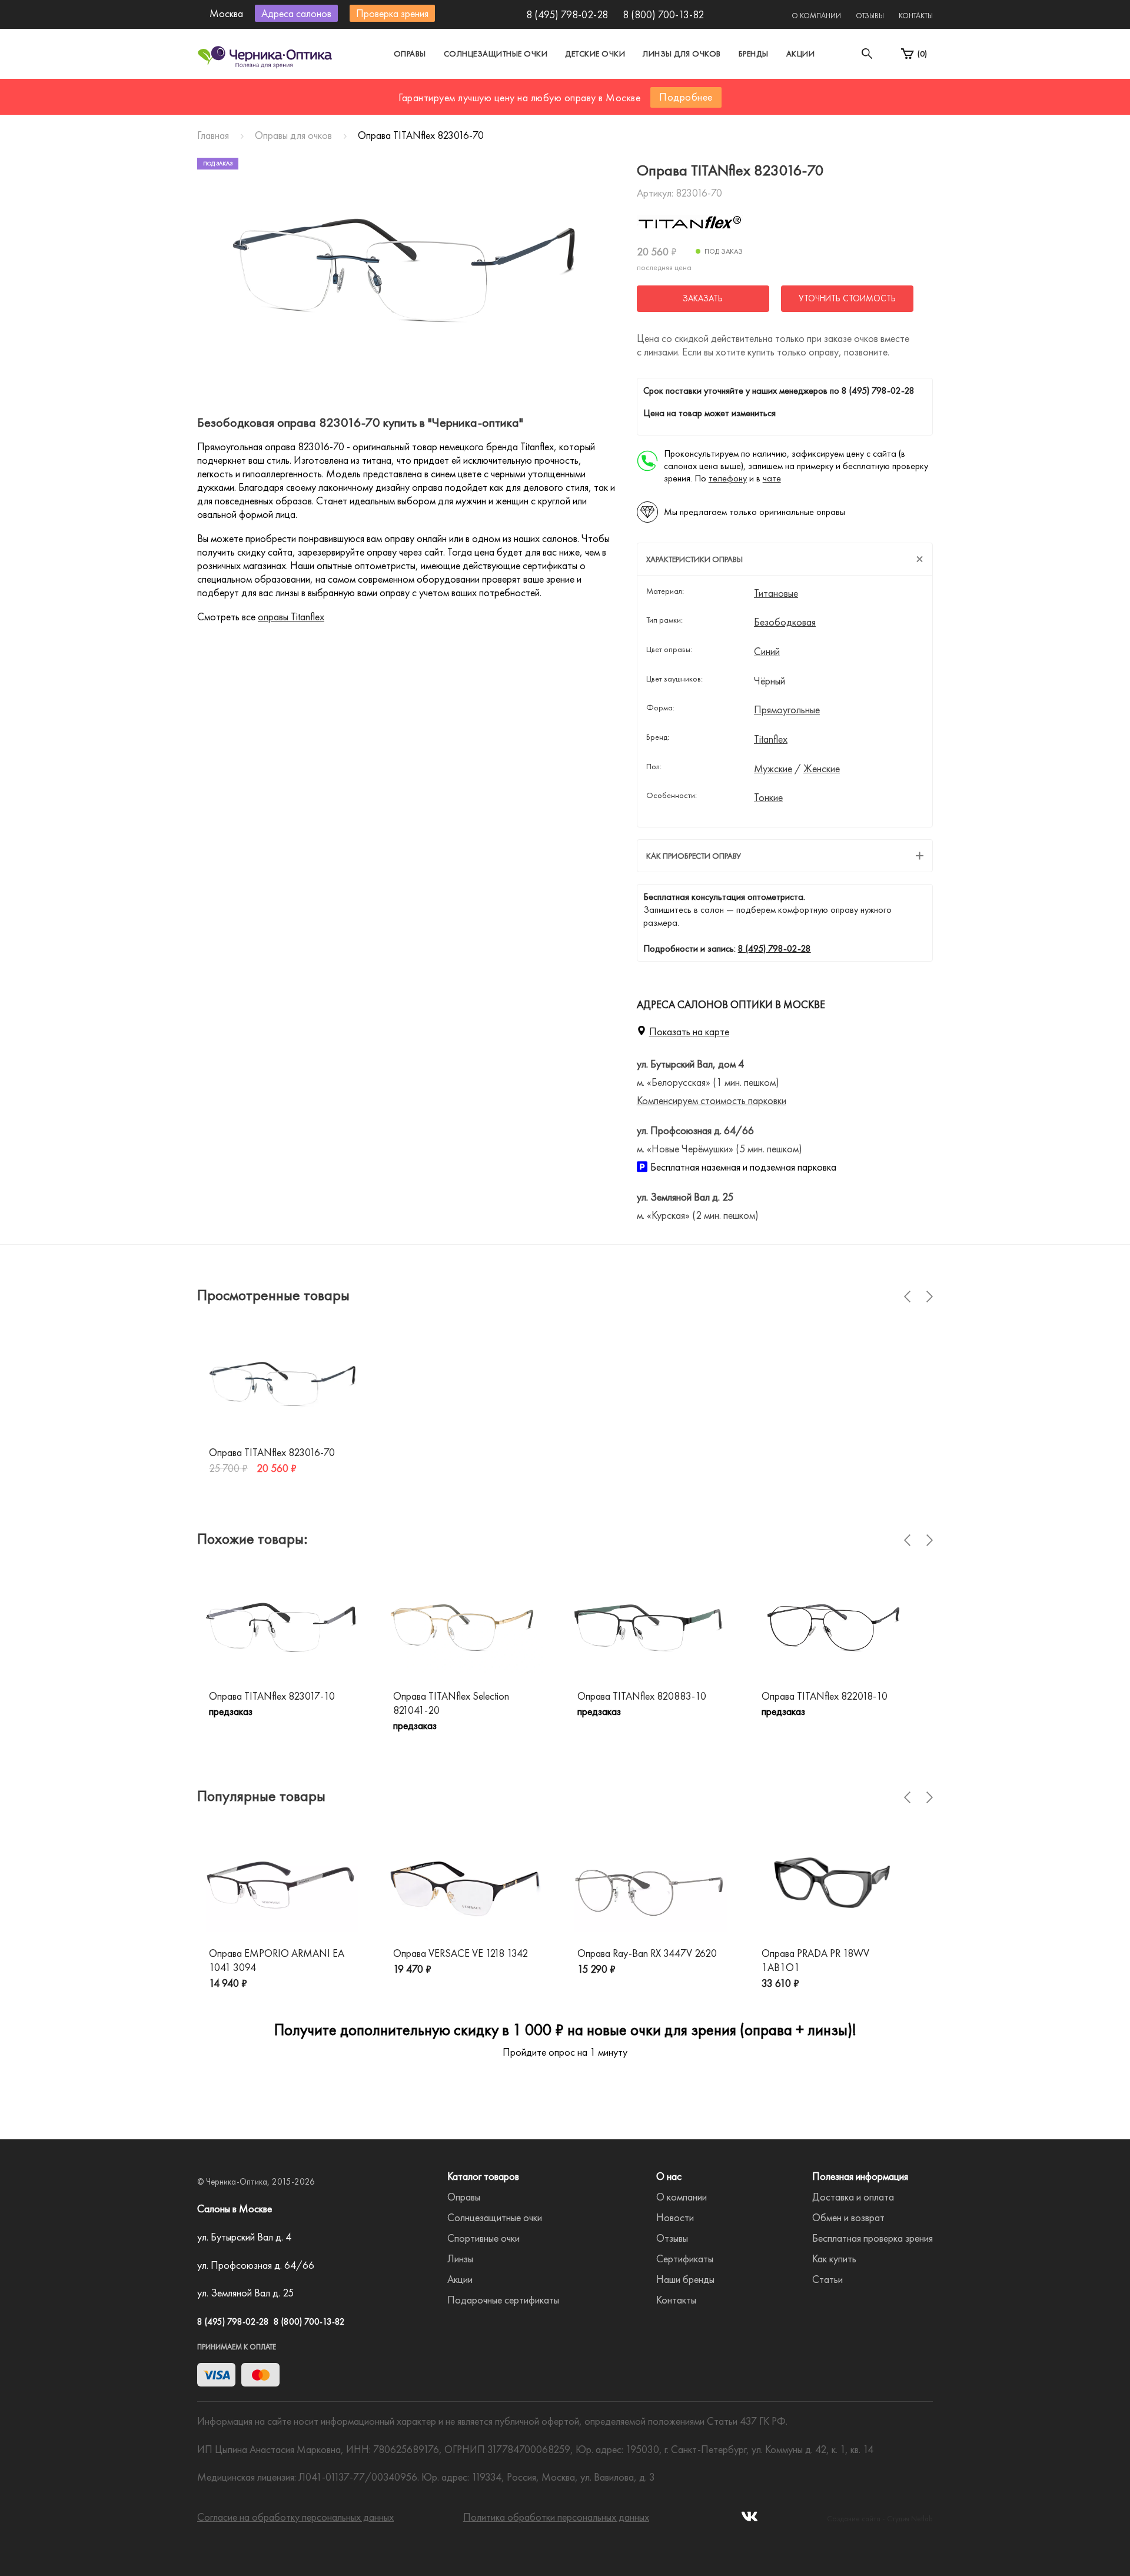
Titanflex (771, 739)
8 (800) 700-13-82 (663, 14)
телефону (728, 478)
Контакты (916, 16)
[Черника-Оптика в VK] (750, 2520)
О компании (816, 16)
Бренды (754, 54)
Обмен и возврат (848, 2217)
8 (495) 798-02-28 (567, 14)
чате (772, 478)
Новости (675, 2217)
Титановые (776, 593)
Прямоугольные (787, 710)
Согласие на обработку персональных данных (295, 2517)
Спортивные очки (483, 2238)
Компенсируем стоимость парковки (712, 1100)
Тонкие (768, 797)
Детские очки (595, 54)
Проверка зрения (392, 13)
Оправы (410, 54)
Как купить (834, 2258)
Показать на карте (689, 1031)
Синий (767, 652)
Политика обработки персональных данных (556, 2517)
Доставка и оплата (853, 2197)
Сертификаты (685, 2258)
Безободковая (785, 622)
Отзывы (870, 16)
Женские (822, 769)
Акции (801, 54)
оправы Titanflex (291, 616)
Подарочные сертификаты (503, 2300)
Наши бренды (685, 2279)
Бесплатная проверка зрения (873, 2238)
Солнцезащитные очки (496, 54)
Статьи (827, 2279)
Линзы (460, 2258)
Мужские (773, 769)
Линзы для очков (682, 54)
